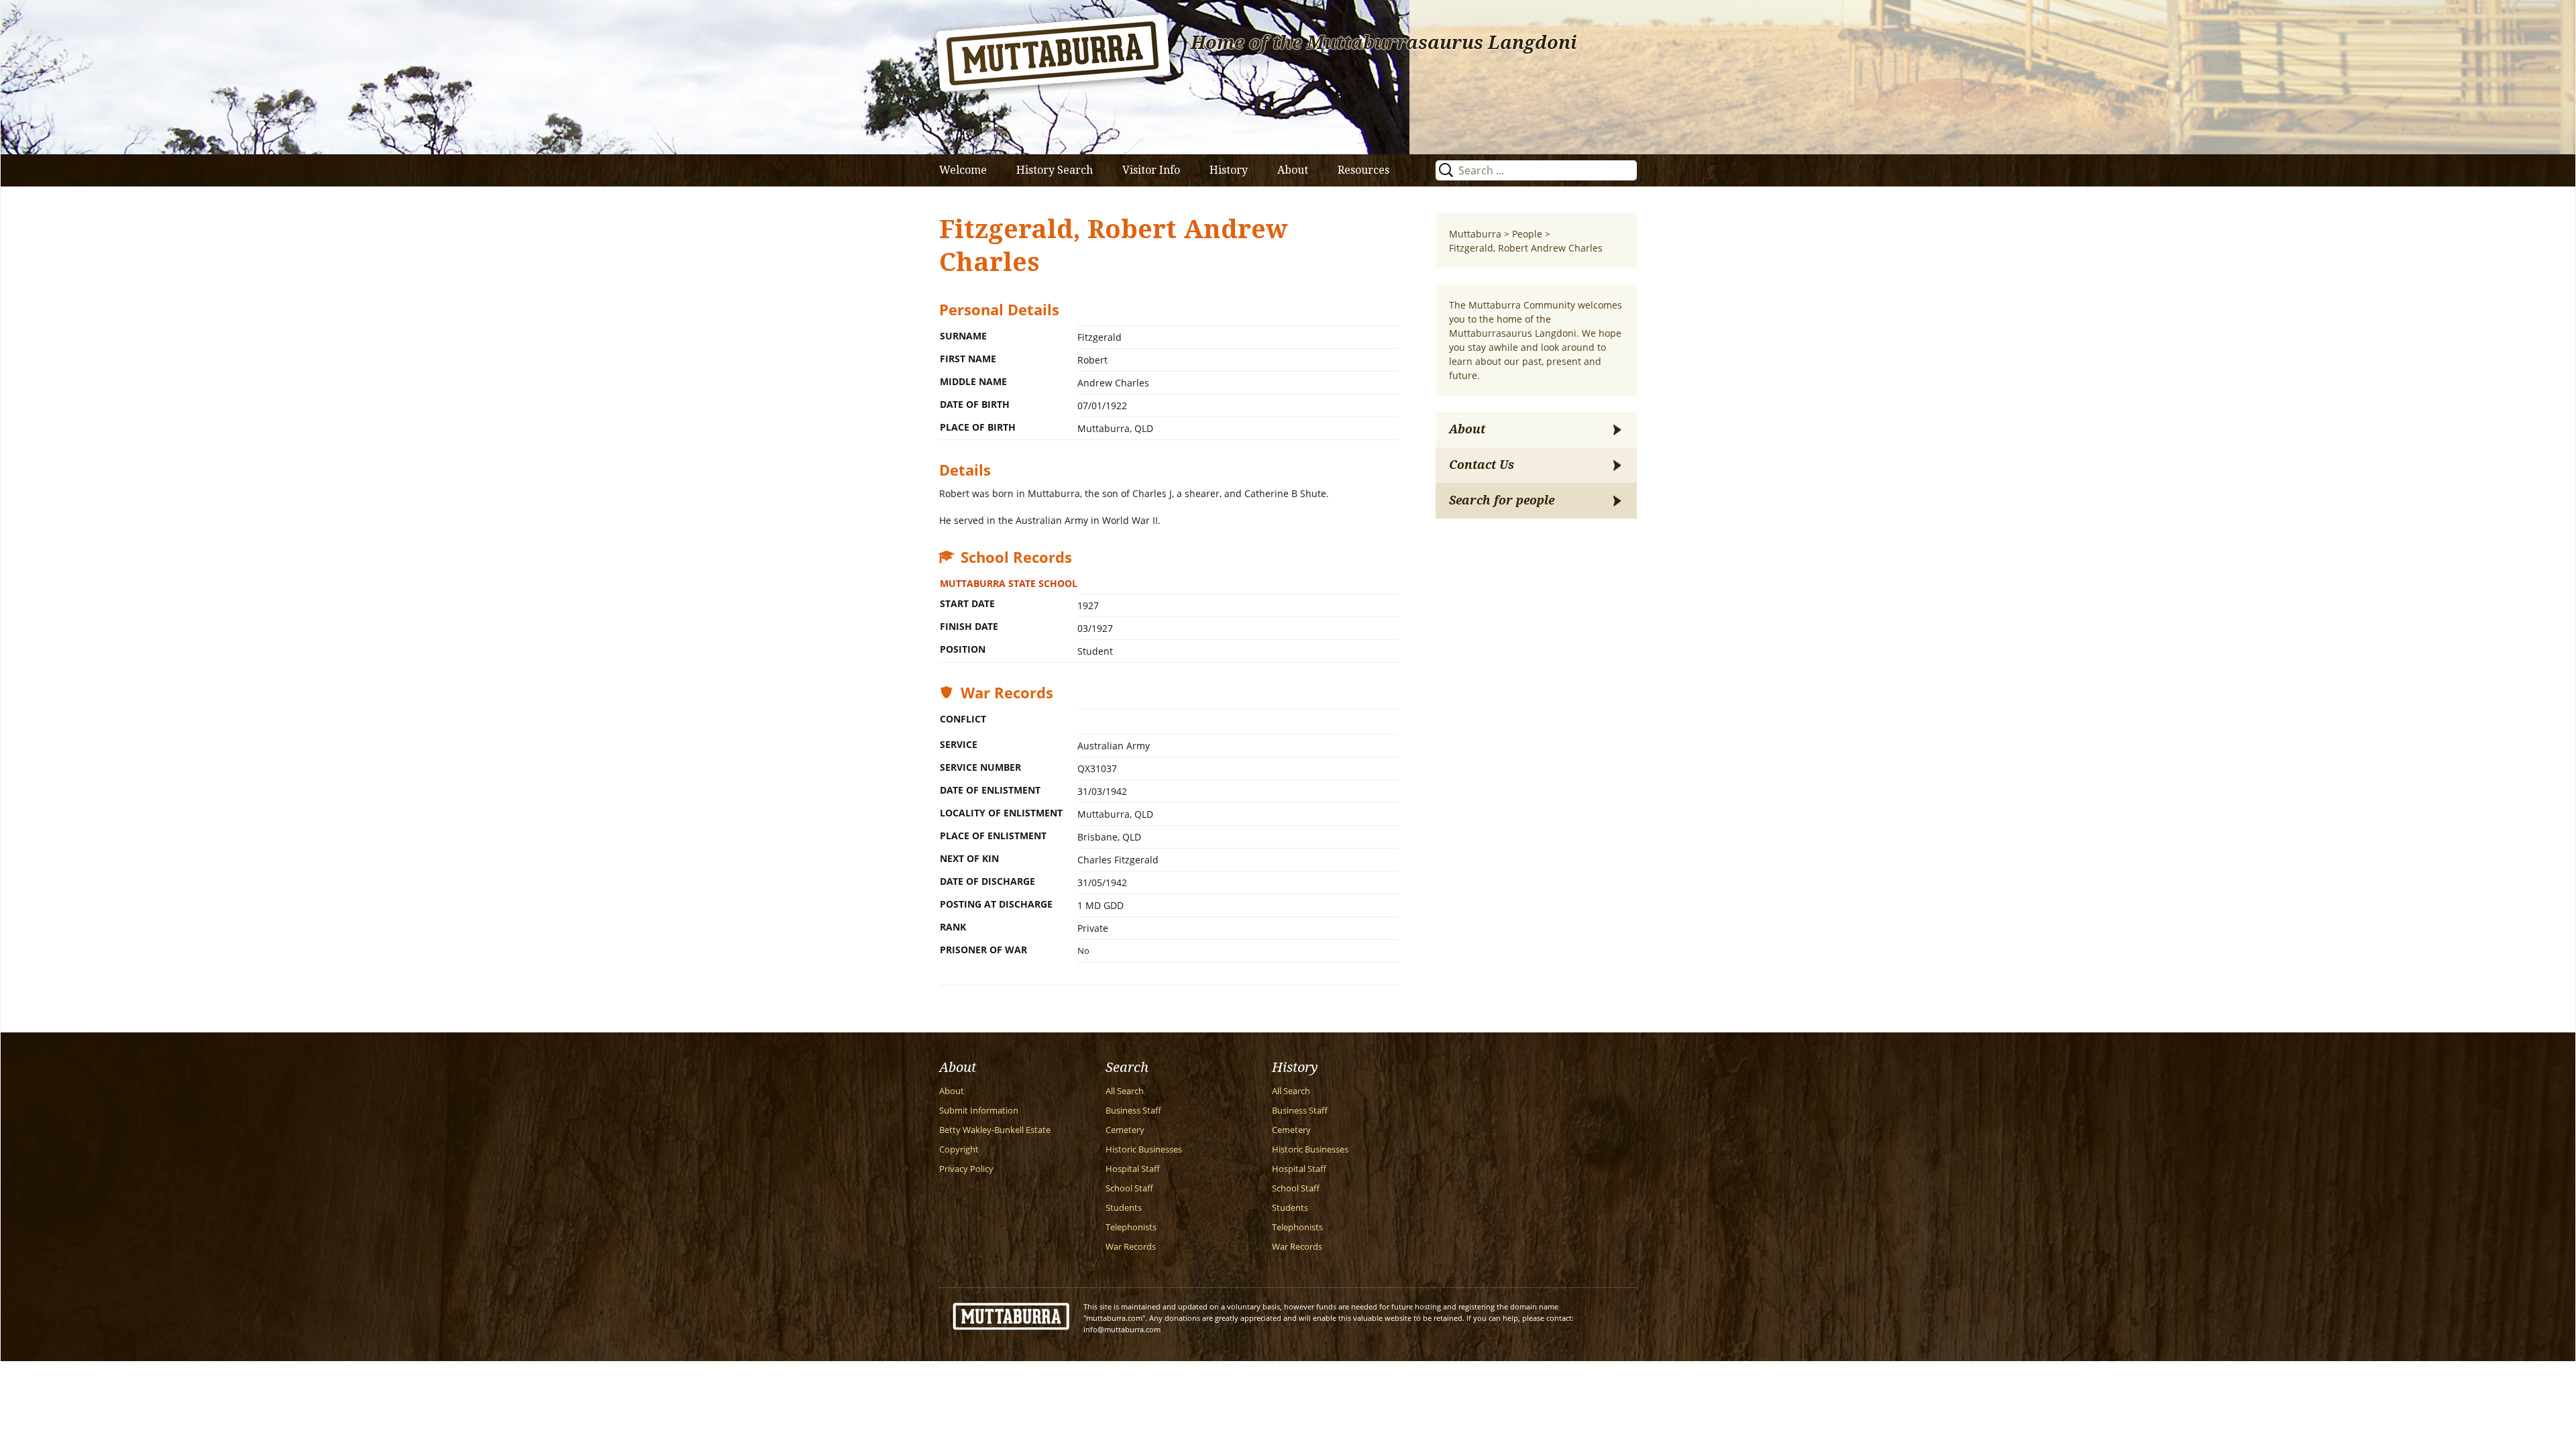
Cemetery (1125, 1130)
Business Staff (1133, 1111)
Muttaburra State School (1009, 583)
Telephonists (1131, 1227)
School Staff (1129, 1188)
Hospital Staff (1133, 1169)
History (1229, 170)
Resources (1363, 170)
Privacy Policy (966, 1169)
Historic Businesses (1144, 1149)
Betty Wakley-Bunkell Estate (995, 1130)
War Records (1131, 1247)
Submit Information (979, 1111)
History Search (1055, 170)
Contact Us (1482, 465)
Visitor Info (1151, 170)
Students (1124, 1208)
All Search (1125, 1091)
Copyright (959, 1149)
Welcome (963, 170)
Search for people (1502, 500)
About (1293, 170)
